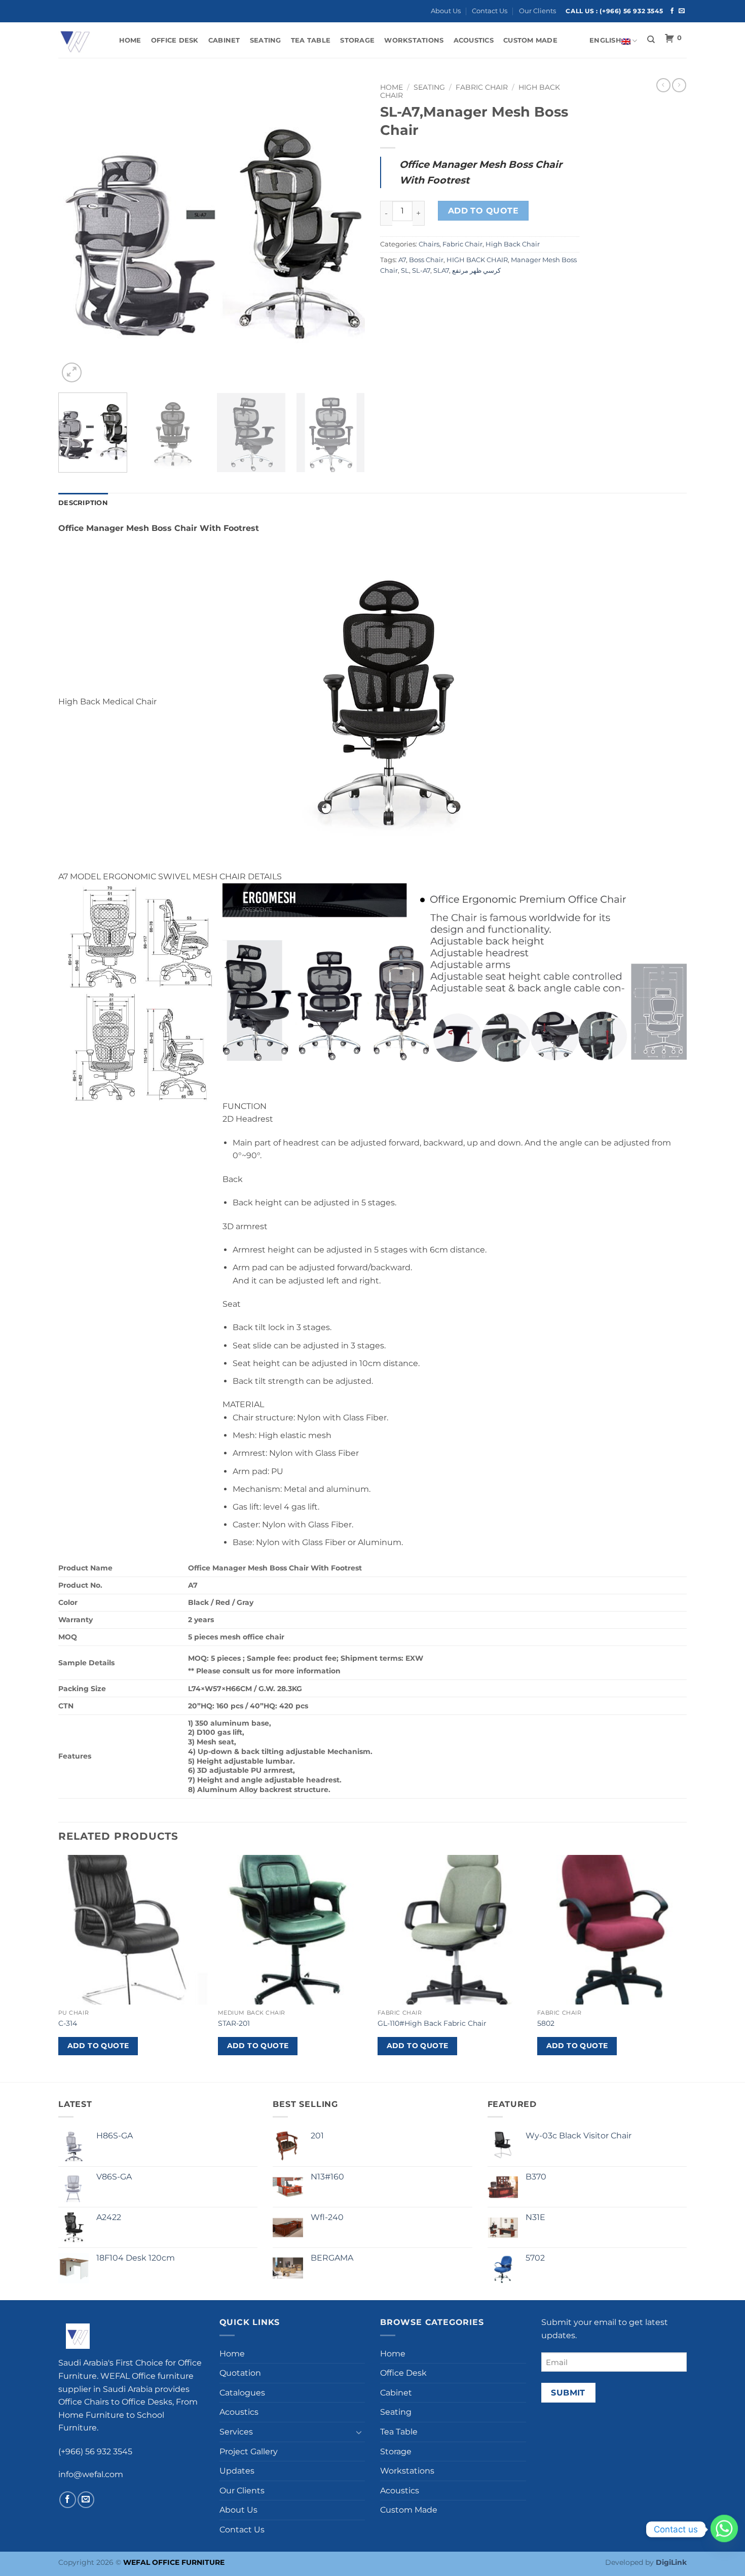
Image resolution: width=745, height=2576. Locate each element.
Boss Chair (426, 260)
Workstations (414, 40)
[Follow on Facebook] (672, 11)
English (605, 40)
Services (236, 2432)
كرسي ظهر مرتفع (476, 271)
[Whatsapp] (724, 2529)
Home (130, 40)
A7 (402, 260)
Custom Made (530, 40)
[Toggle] (359, 2432)
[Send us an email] (682, 11)
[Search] (651, 40)
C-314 (68, 2023)
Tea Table (311, 40)
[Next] (346, 231)
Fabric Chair (482, 87)
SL (405, 271)
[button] (72, 372)
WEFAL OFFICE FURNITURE (174, 2562)
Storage (357, 40)
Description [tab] (83, 503)
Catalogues (242, 2393)
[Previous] (77, 231)
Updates (237, 2471)
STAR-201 (234, 2023)
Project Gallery (249, 2452)
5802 (546, 2023)
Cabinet (224, 40)
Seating (266, 40)
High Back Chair (513, 244)
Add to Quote (483, 211)
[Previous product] (679, 85)
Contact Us (490, 11)
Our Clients (537, 11)
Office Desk (175, 40)
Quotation (240, 2373)
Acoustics (474, 40)
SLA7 (441, 271)
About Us (446, 11)
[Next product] (663, 85)
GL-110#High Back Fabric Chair (432, 2023)
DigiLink (671, 2562)
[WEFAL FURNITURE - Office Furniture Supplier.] (79, 40)
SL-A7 (421, 271)
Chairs (429, 244)
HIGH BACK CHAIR (477, 260)
